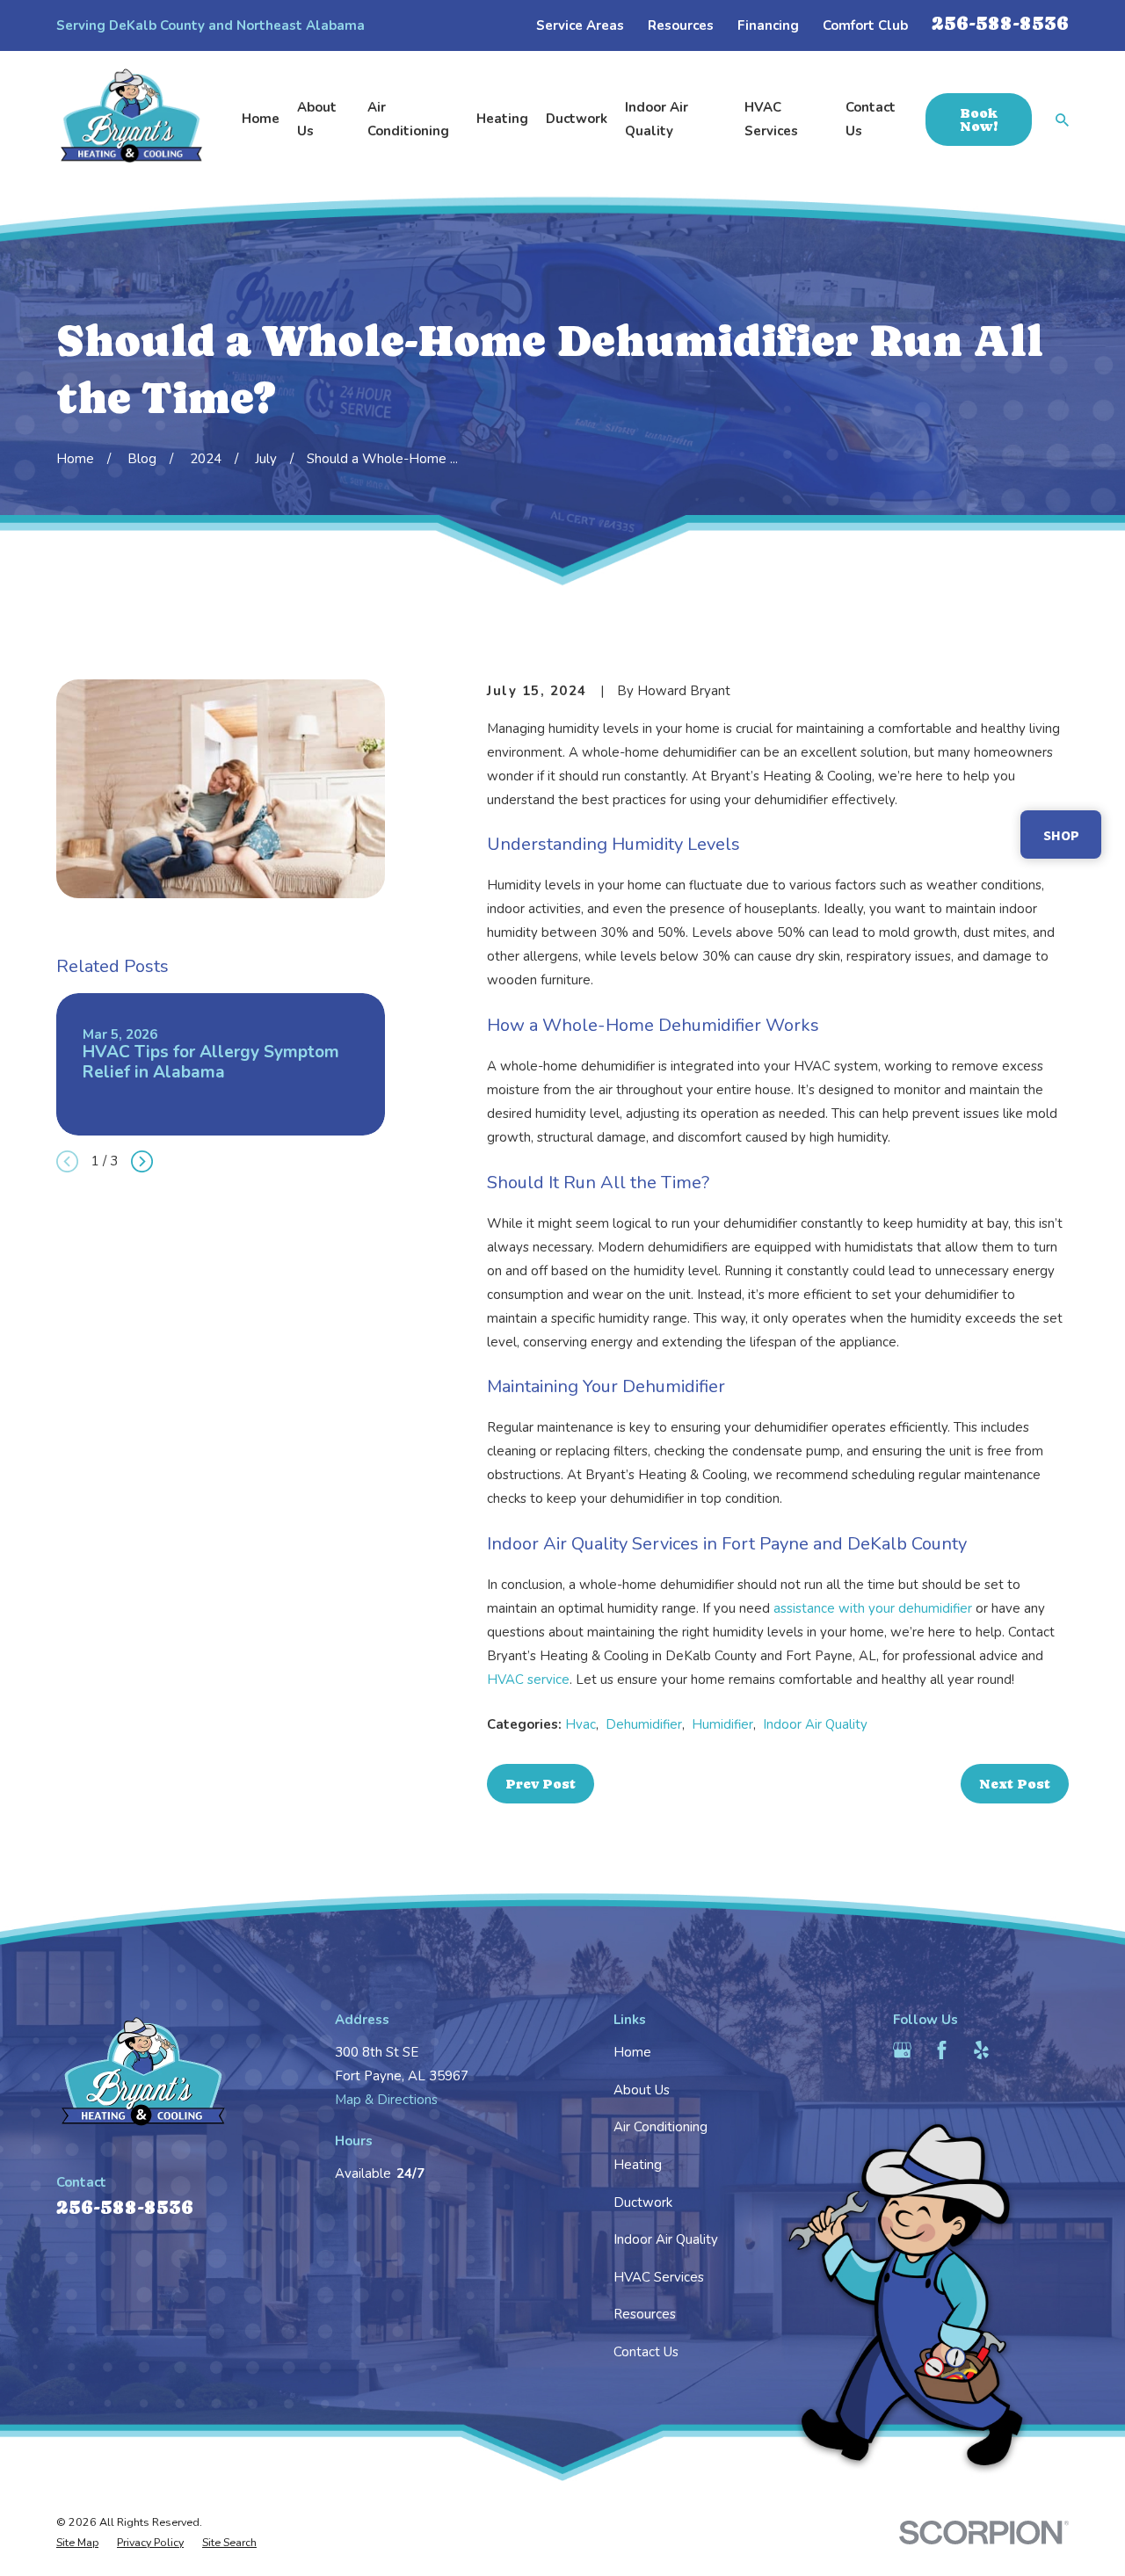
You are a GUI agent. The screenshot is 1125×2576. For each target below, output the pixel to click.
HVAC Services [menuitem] (771, 119)
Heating (638, 2165)
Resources (681, 25)
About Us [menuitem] (317, 119)
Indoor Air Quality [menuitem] (657, 119)
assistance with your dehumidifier (873, 1608)
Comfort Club (865, 25)
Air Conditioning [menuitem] (408, 119)
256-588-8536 (1000, 23)
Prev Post (541, 1784)
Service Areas (580, 25)
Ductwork (643, 2202)
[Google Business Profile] (902, 2050)
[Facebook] (942, 2050)
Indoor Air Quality (815, 1724)
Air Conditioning (660, 2127)
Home (632, 2052)
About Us (642, 2090)
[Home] (132, 120)
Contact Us (646, 2352)
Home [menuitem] (261, 119)
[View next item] (142, 1161)
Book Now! (979, 120)
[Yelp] (981, 2050)
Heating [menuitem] (502, 119)
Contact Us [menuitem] (871, 119)
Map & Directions (386, 2100)
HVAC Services (659, 2277)
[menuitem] (77, 2543)
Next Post (1015, 1784)
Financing (768, 25)
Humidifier (722, 1724)
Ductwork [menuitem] (577, 119)
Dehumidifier (644, 1724)
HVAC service (528, 1680)
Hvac (581, 1724)
